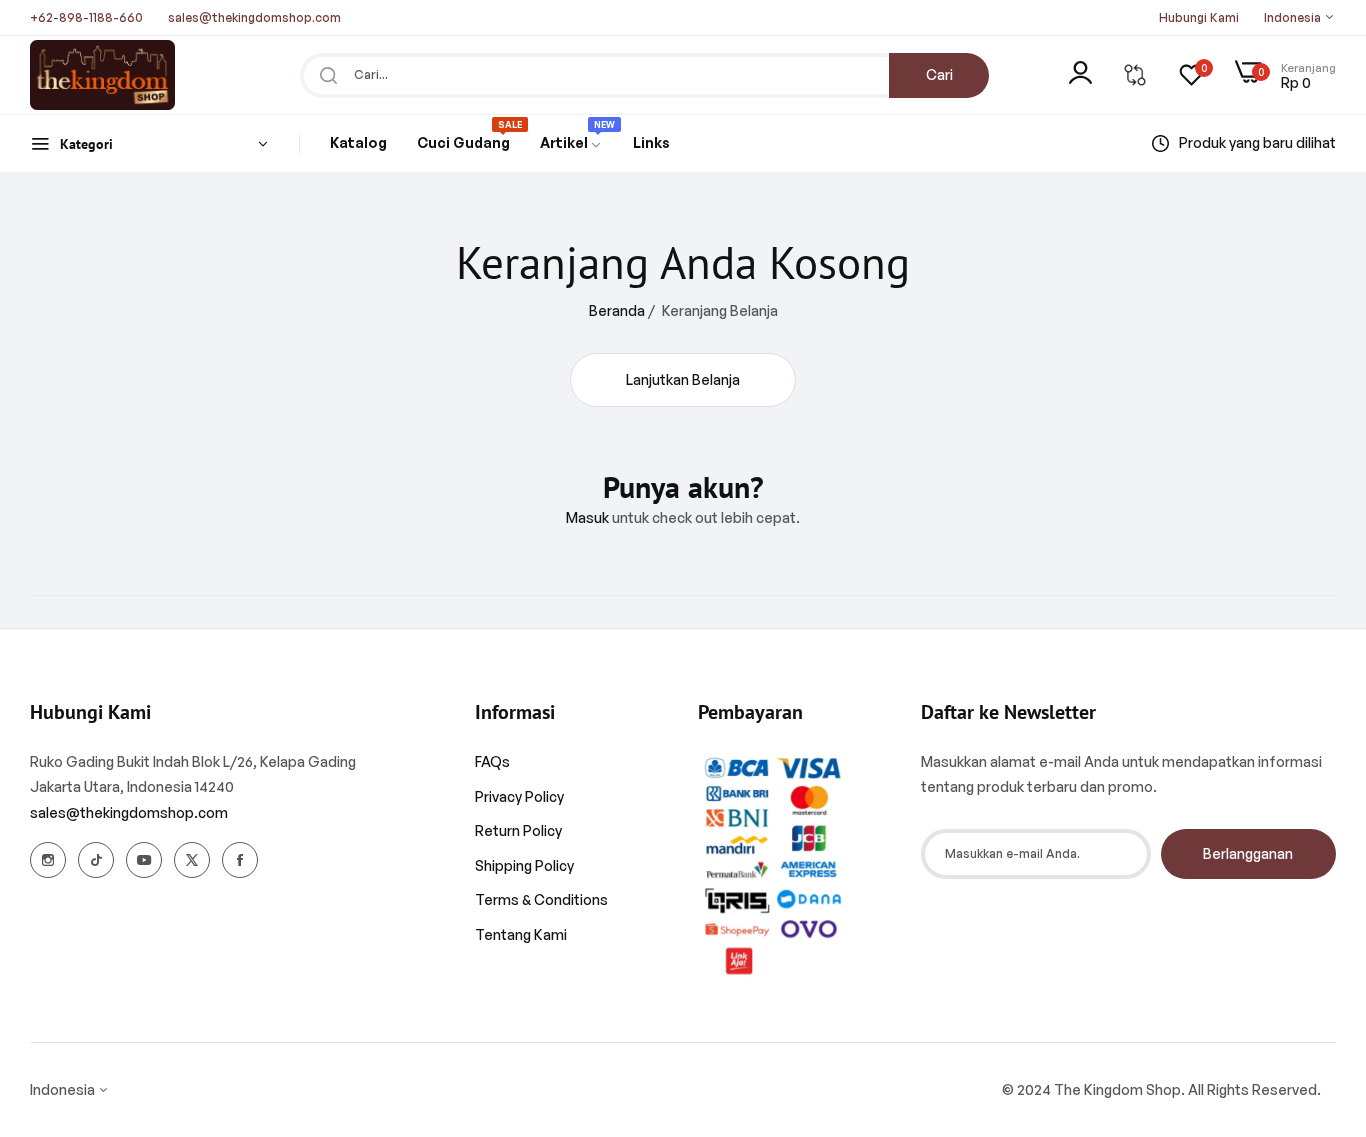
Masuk (587, 517)
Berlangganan (1248, 853)
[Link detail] (48, 860)
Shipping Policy (524, 865)
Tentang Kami (521, 934)
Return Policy (518, 830)
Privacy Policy (519, 796)
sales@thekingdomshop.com (129, 812)
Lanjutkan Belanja (683, 379)
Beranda (617, 310)
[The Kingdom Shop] (102, 75)
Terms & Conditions (541, 899)
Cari (939, 74)
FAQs (492, 761)
